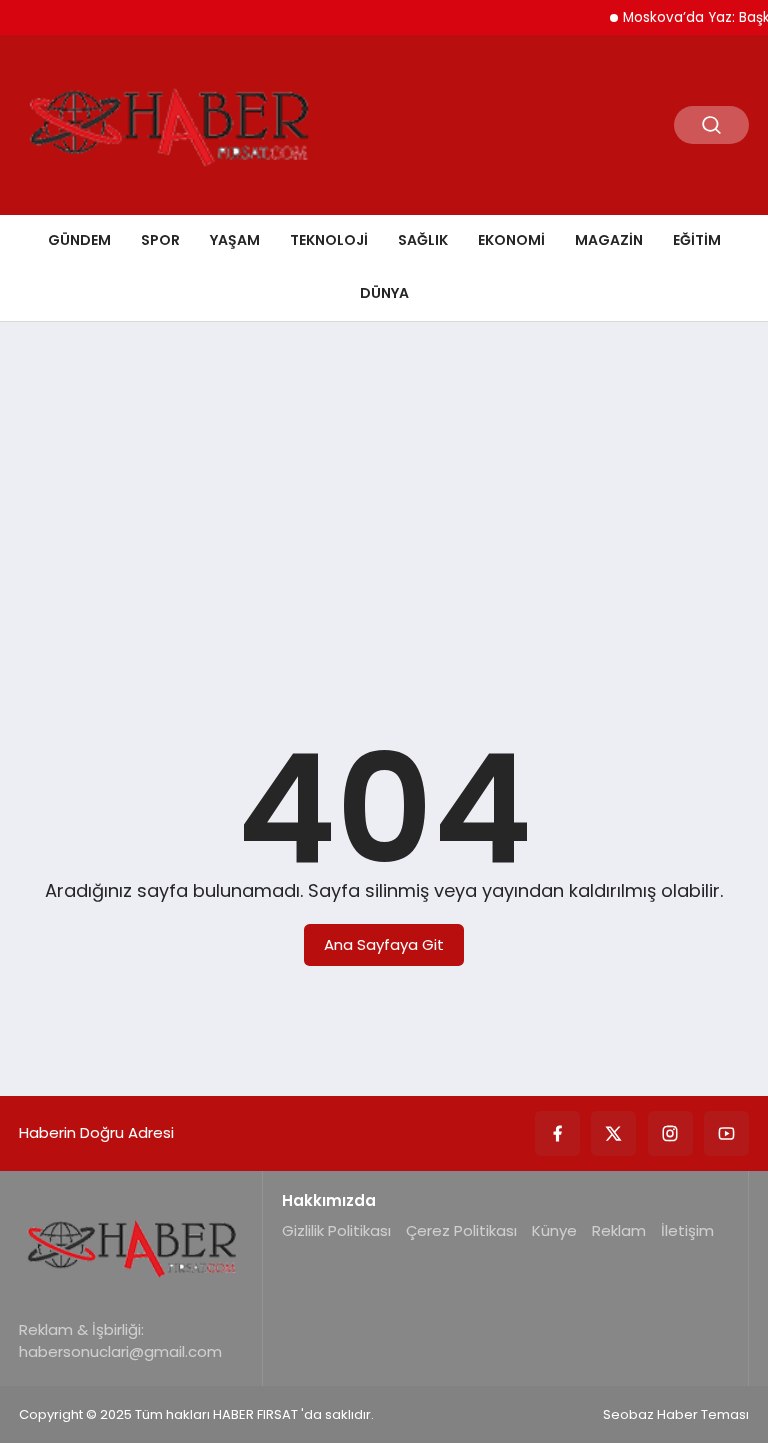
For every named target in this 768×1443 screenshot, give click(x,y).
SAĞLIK (423, 240)
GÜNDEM (79, 240)
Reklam (619, 1230)
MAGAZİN (609, 240)
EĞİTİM (697, 240)
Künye (554, 1230)
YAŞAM (235, 240)
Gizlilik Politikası (336, 1230)
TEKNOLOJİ (329, 240)
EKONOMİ (511, 240)
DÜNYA (384, 293)
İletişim (687, 1230)
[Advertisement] (384, 492)
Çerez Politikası (461, 1230)
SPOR (160, 240)
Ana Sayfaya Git (384, 944)
